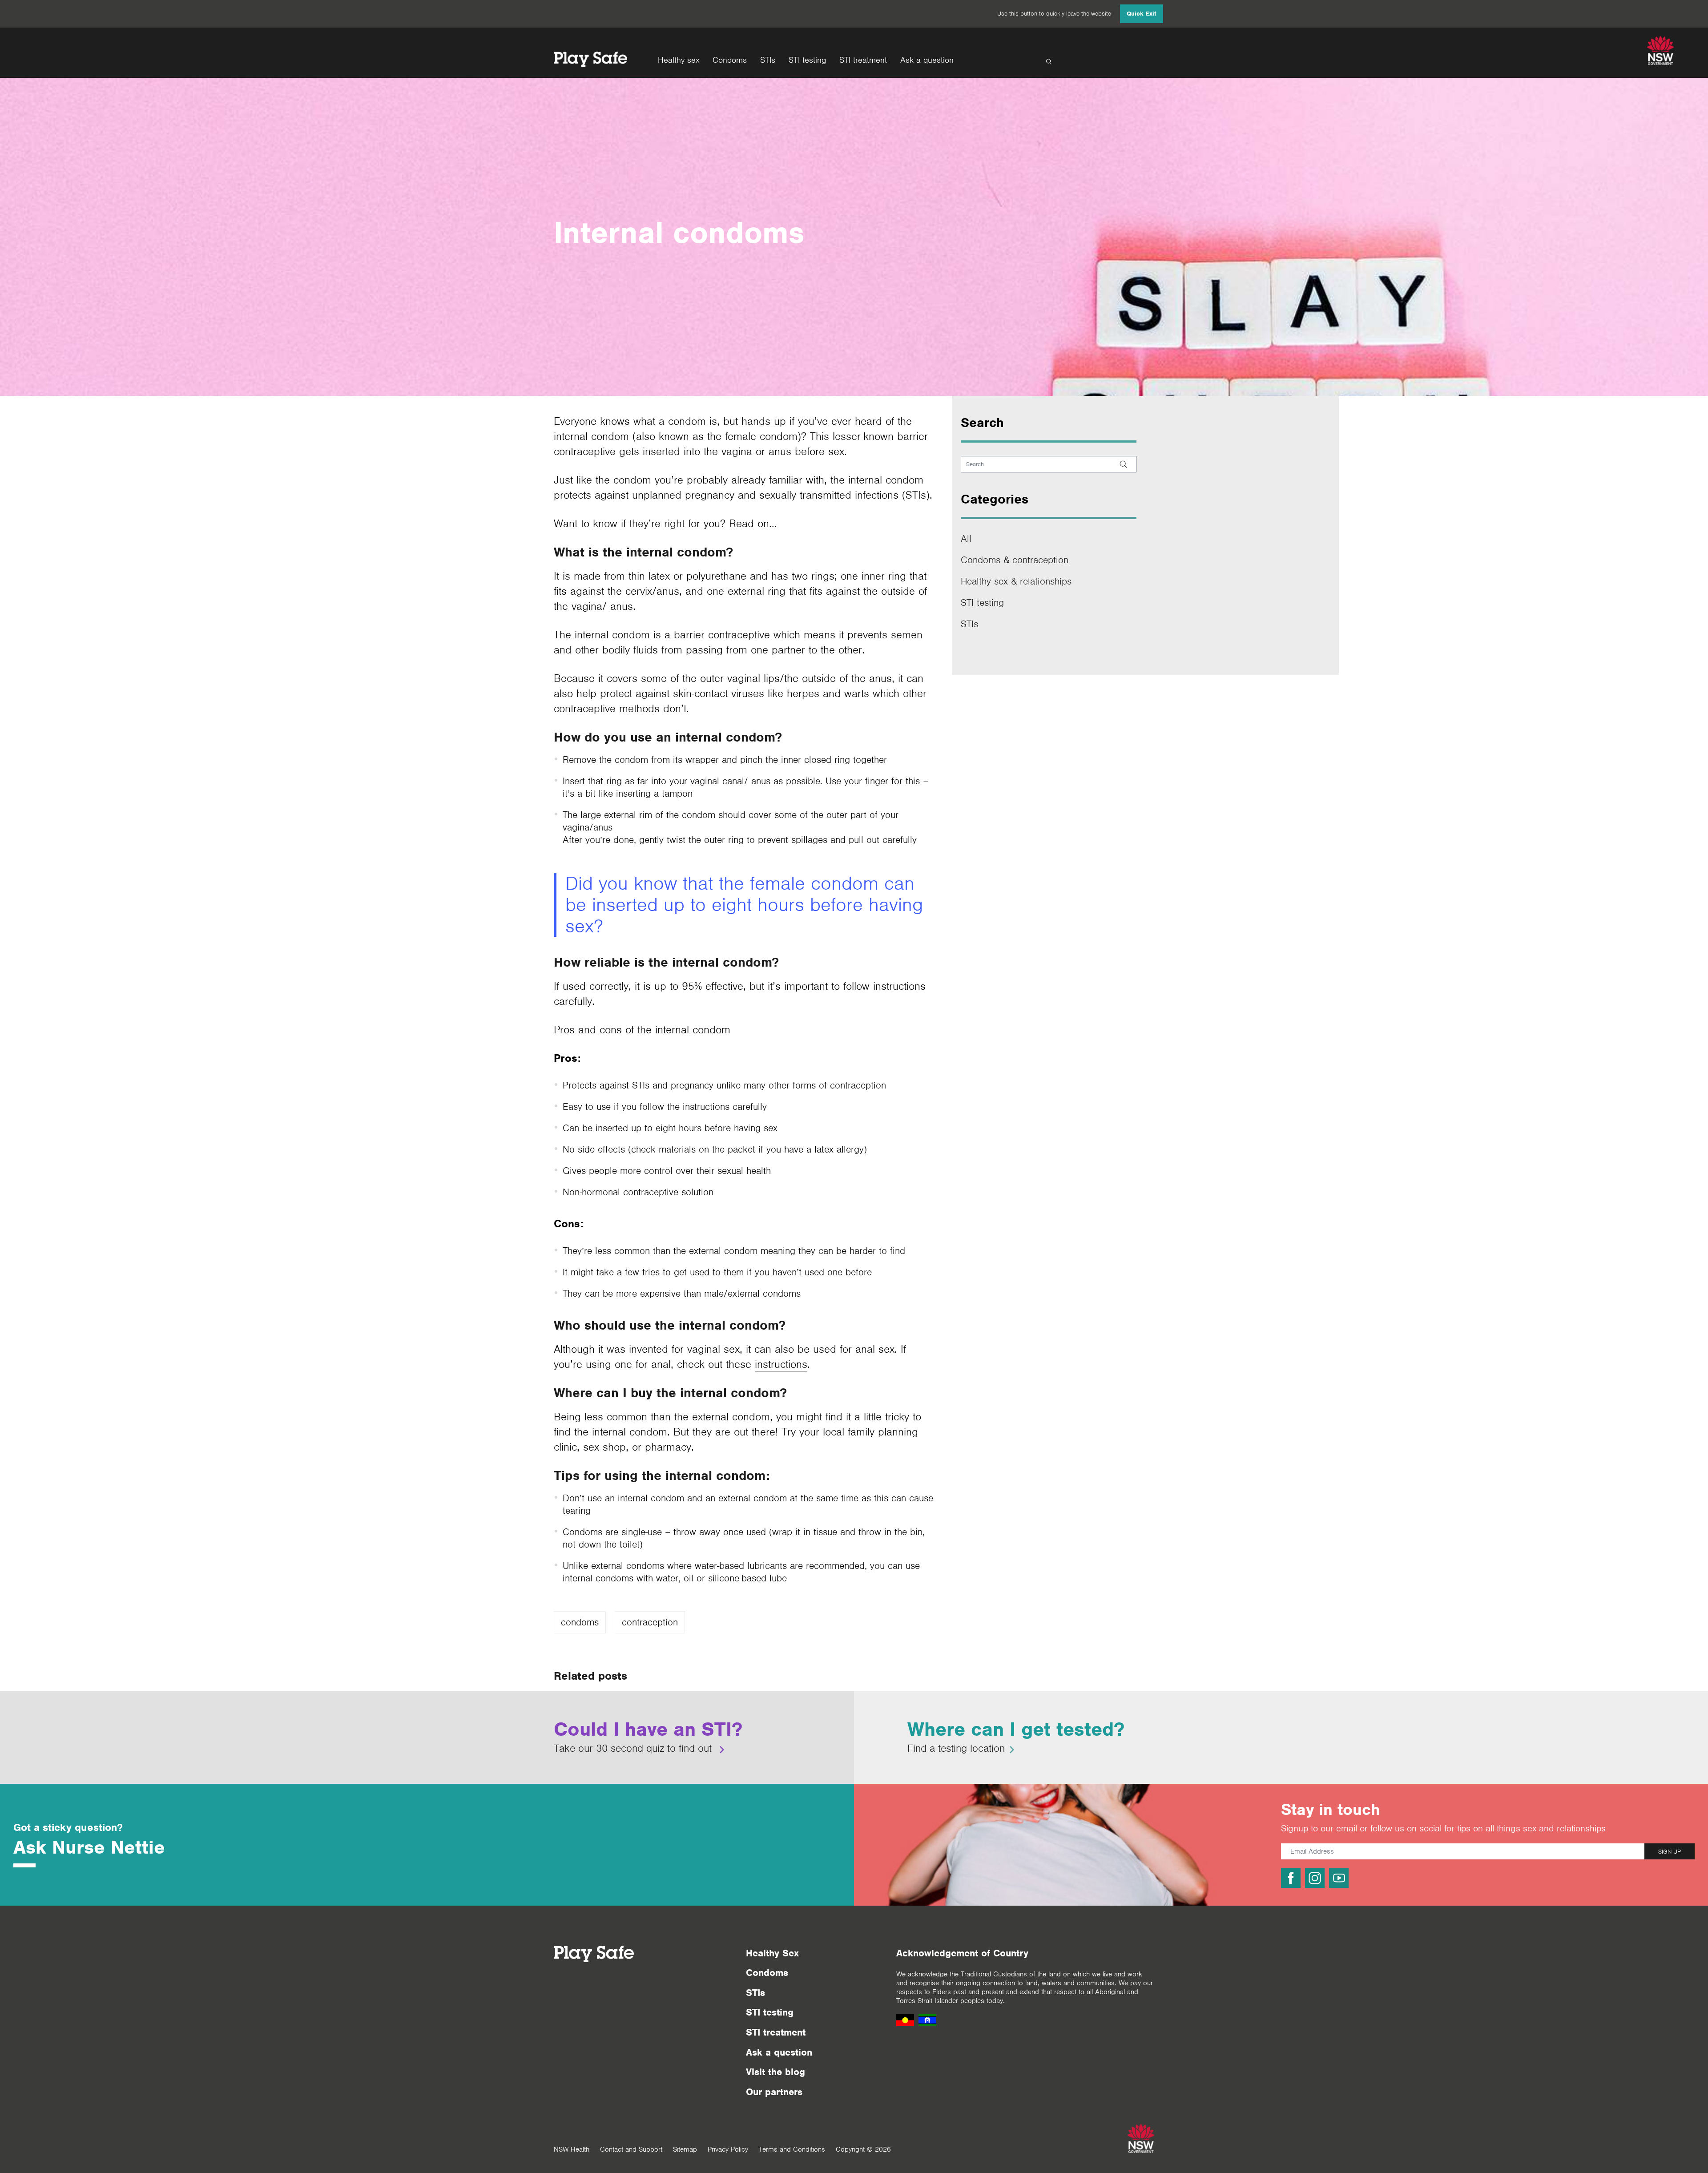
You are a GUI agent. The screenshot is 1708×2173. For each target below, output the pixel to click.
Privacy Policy (728, 2149)
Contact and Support (631, 2149)
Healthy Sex (772, 1953)
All (966, 538)
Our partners (774, 2092)
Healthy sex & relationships (1016, 581)
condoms (580, 1622)
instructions (781, 1364)
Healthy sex (679, 60)
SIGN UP (1670, 1852)
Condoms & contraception (1015, 560)
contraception (650, 1622)
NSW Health (572, 2149)
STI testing (807, 60)
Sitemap (685, 2149)
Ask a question (927, 60)
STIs (768, 60)
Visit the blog (775, 2072)
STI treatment (863, 60)
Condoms (730, 60)
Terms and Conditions (792, 2149)
